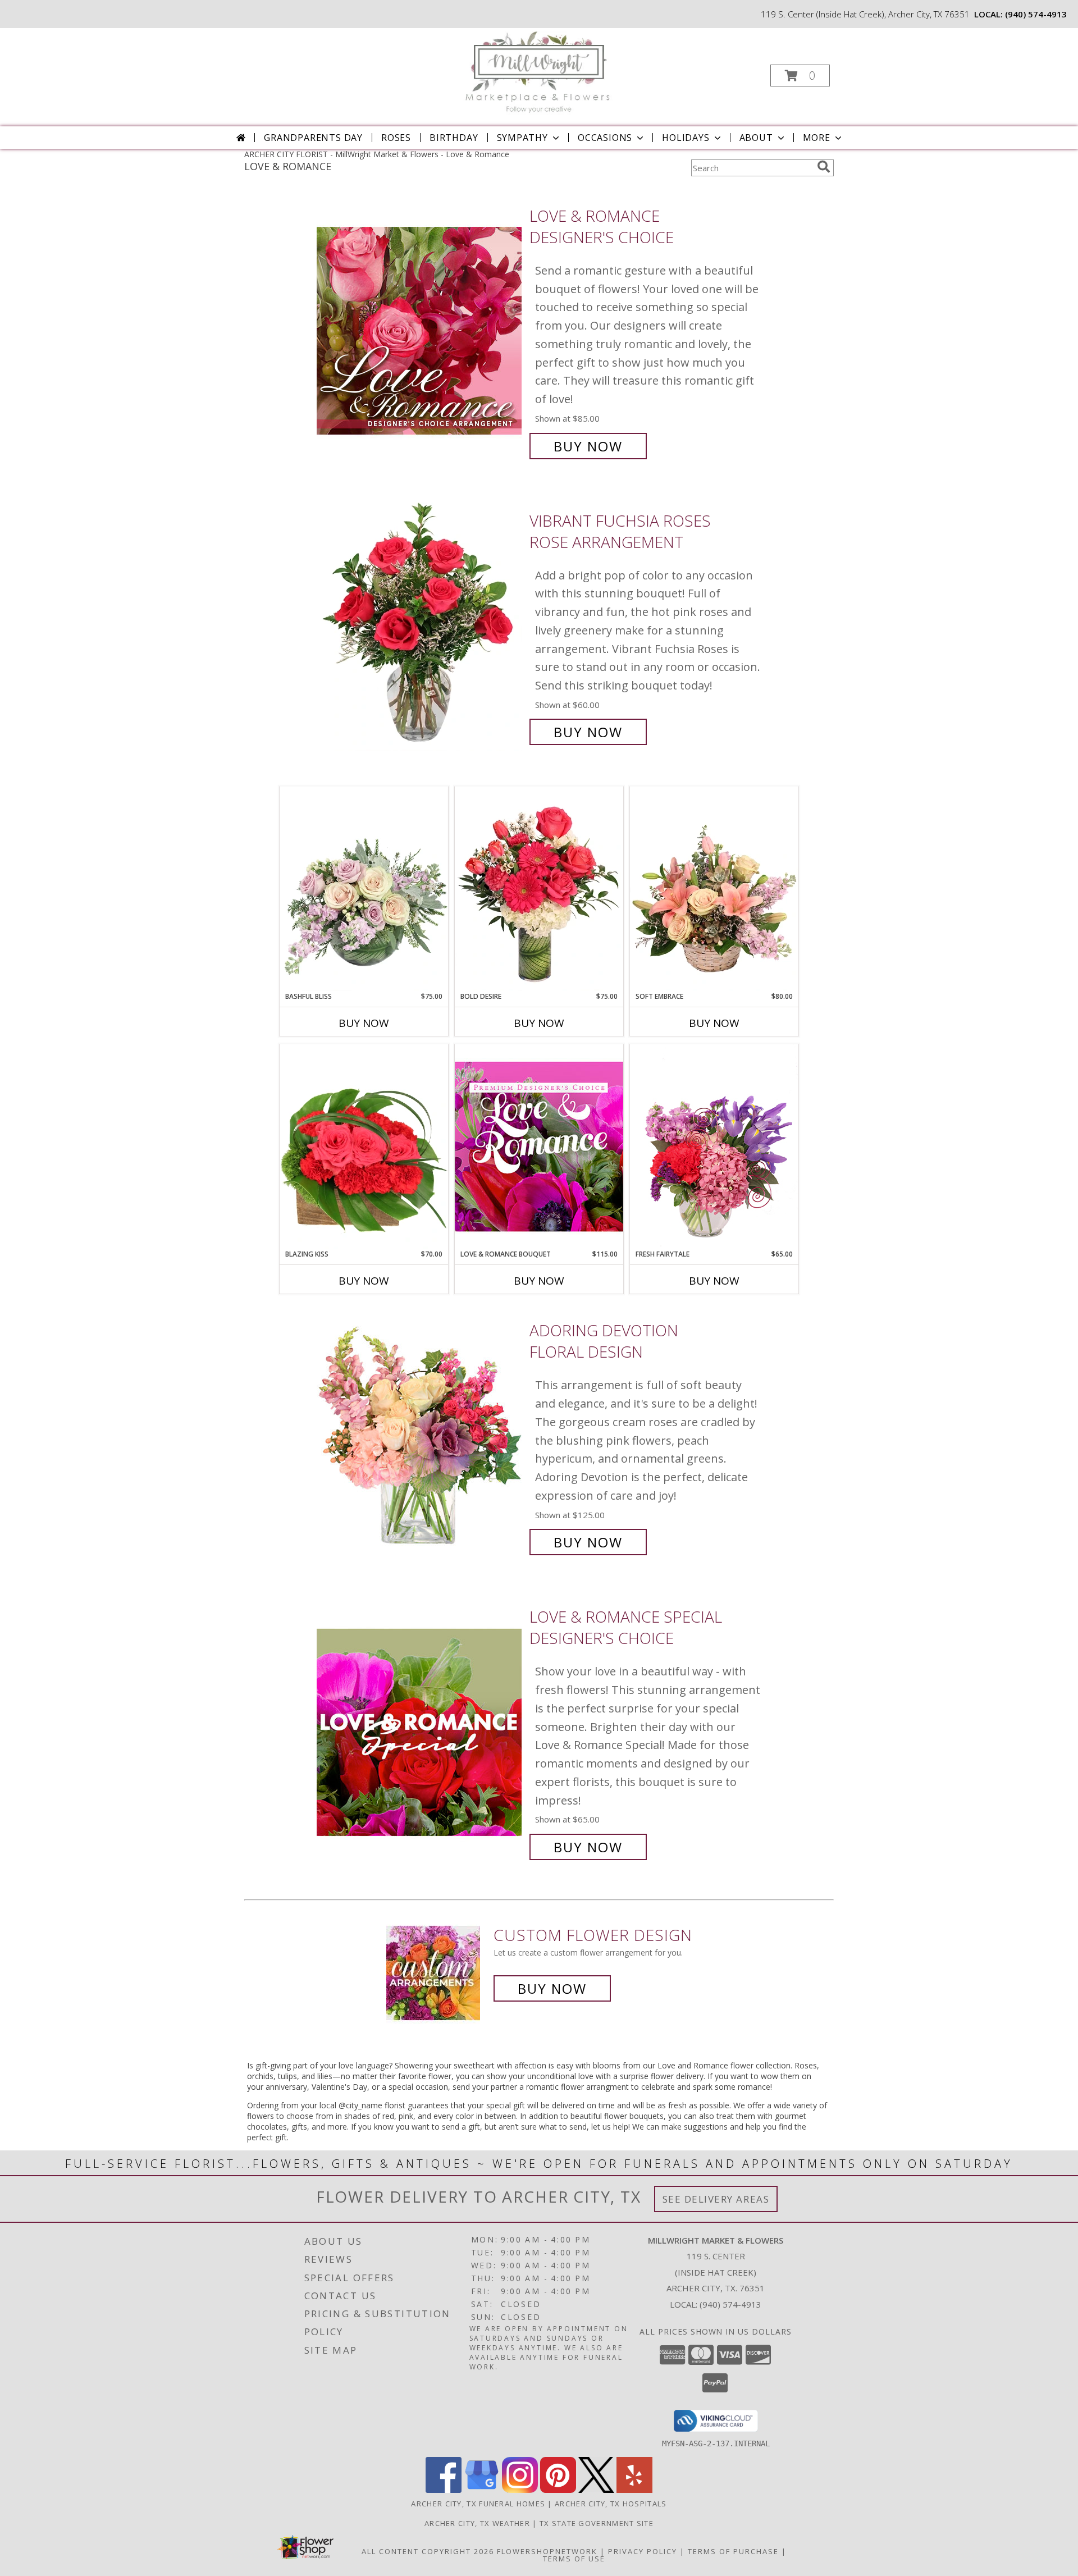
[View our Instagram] (520, 2490)
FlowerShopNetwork (547, 2551)
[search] (824, 167)
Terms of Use (574, 2559)
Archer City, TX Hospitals (611, 2504)
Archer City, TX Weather (477, 2523)
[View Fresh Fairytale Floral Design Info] (714, 1147)
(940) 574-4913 (1036, 14)
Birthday (454, 138)
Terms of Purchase (733, 2551)
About (756, 138)
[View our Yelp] (634, 2490)
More (817, 138)
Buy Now (588, 446)
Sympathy (522, 138)
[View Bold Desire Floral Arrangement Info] (539, 889)
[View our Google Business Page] (482, 2490)
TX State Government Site (597, 2523)
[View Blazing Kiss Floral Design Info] (364, 1147)
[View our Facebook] (444, 2490)
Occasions (605, 138)
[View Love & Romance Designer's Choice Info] (420, 331)
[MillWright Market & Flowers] (538, 72)
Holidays (686, 138)
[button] (800, 76)
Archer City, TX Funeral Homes (478, 2504)
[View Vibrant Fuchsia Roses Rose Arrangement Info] (420, 626)
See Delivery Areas (716, 2199)
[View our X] (596, 2490)
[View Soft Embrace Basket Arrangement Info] (714, 889)
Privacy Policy (643, 2551)
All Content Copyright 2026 (428, 2551)
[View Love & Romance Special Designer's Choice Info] (420, 1732)
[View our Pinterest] (558, 2490)
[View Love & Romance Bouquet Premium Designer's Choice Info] (539, 1146)
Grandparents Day (313, 138)
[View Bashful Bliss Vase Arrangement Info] (364, 889)
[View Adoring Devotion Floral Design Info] (420, 1437)
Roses (396, 138)
